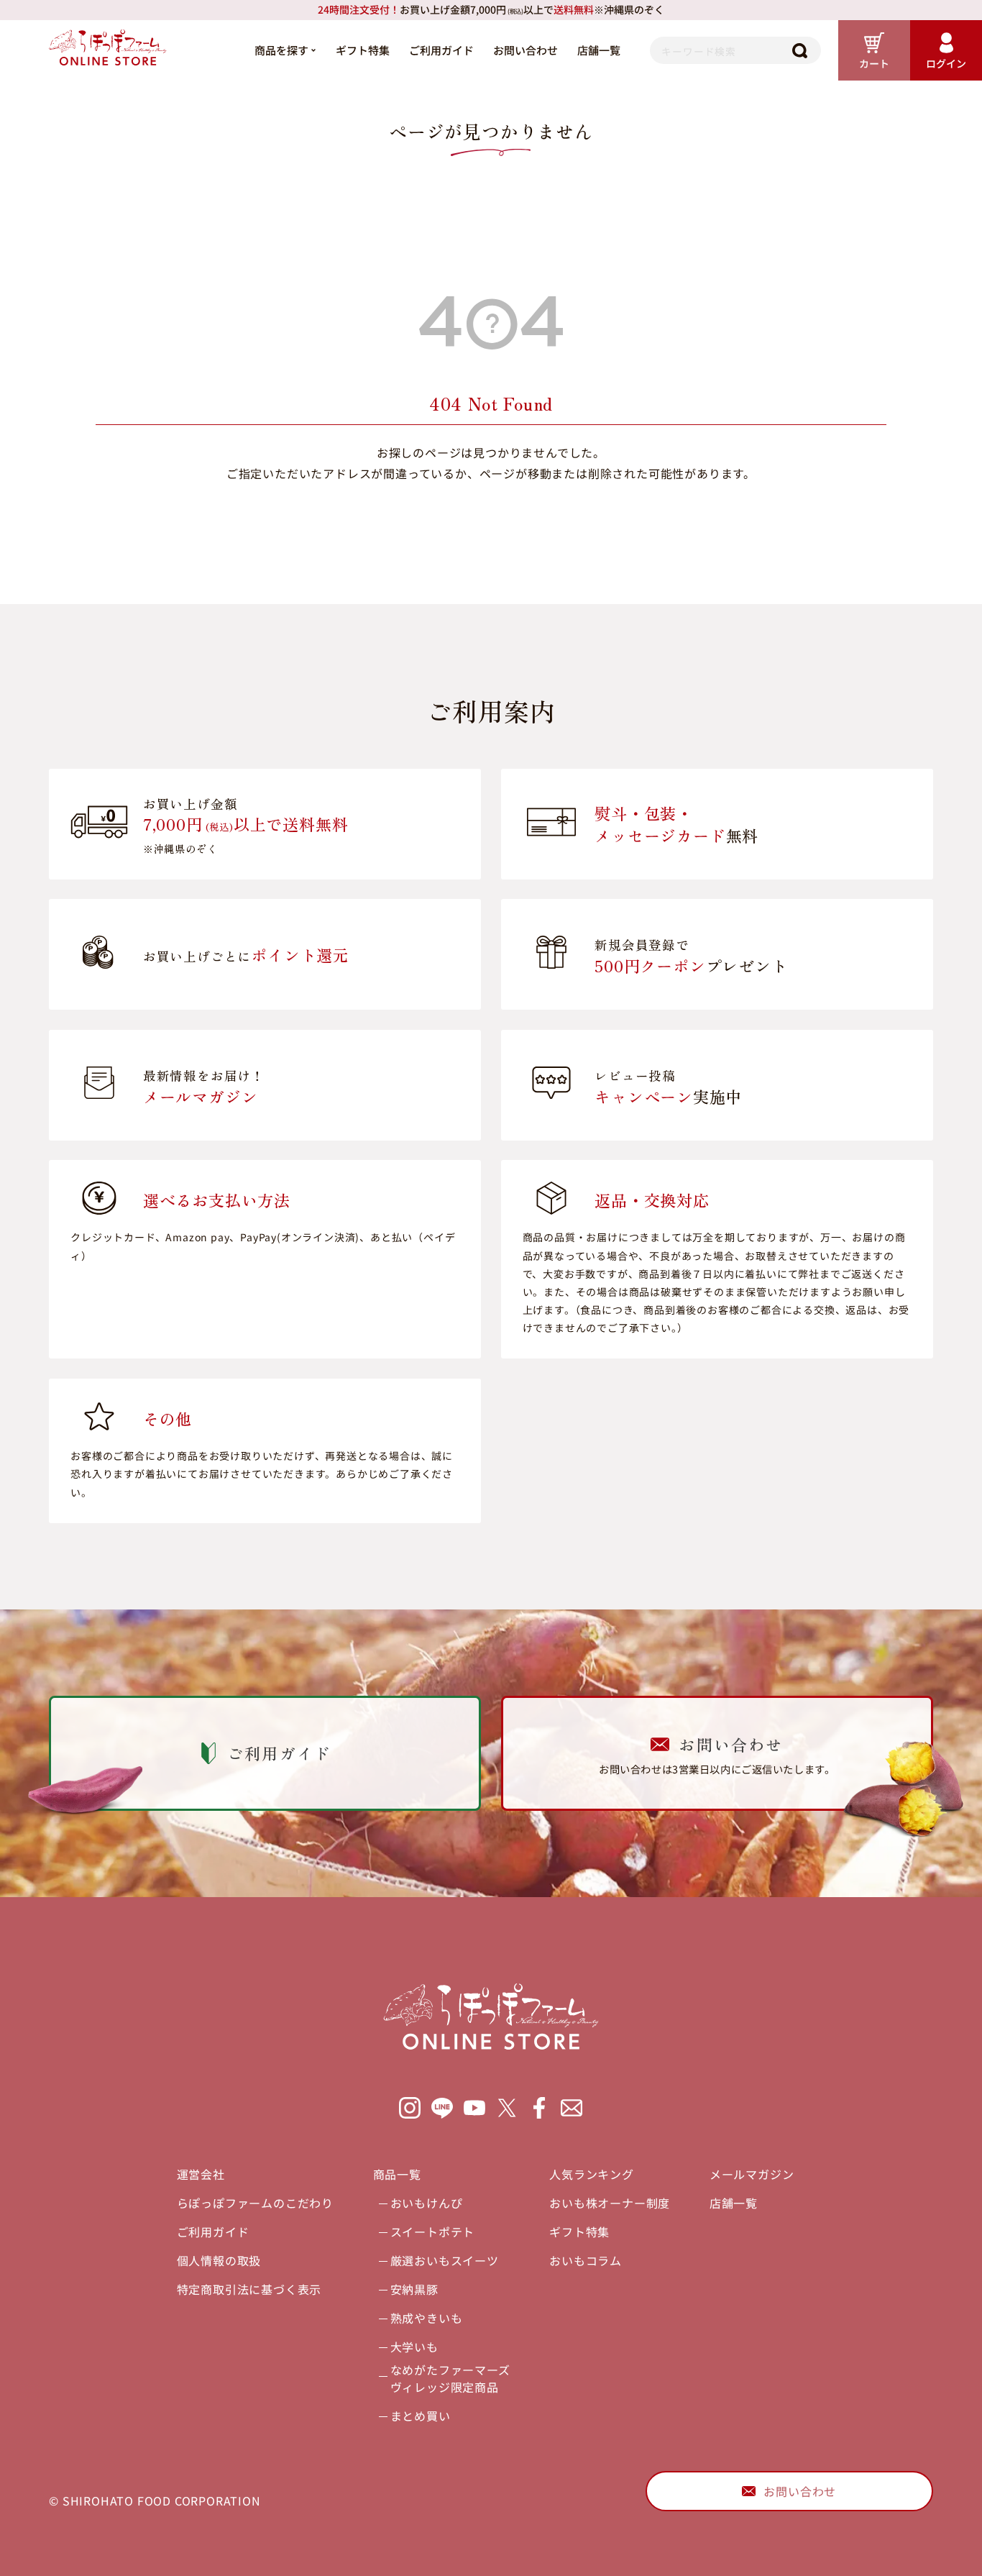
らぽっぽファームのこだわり (255, 2203)
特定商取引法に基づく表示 (249, 2289)
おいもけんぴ (427, 2203)
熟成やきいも (427, 2318)
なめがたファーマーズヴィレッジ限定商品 (450, 2378)
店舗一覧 (599, 50)
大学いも (414, 2347)
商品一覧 (397, 2174)
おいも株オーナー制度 (610, 2203)
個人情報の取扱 (219, 2260)
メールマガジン (752, 2174)
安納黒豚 (414, 2289)
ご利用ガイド (441, 50)
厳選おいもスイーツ (445, 2260)
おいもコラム (586, 2260)
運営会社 (201, 2174)
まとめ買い (421, 2416)
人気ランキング (592, 2174)
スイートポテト (433, 2232)
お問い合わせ (526, 50)
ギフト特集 (363, 50)
